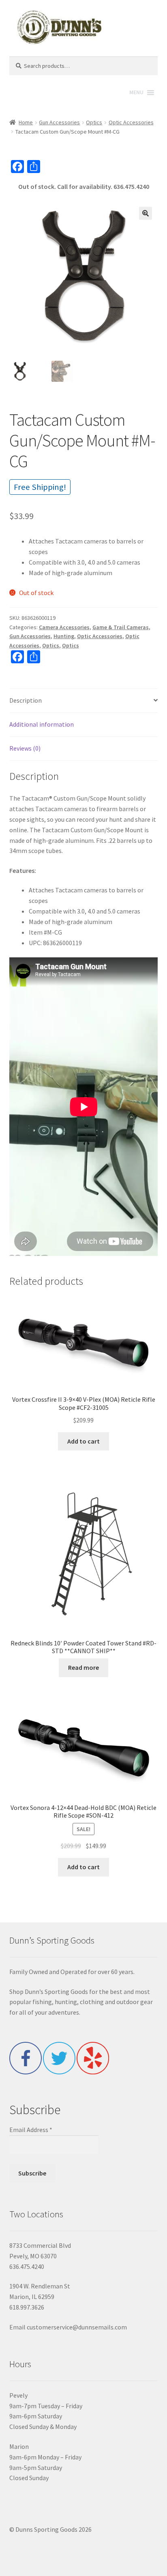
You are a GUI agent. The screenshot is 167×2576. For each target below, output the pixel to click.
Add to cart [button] (83, 1441)
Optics (94, 122)
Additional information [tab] (42, 724)
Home (26, 122)
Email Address (31, 2130)
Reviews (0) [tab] (25, 748)
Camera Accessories (64, 627)
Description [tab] (26, 700)
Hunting (64, 636)
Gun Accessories (59, 122)
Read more (83, 1667)
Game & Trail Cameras (121, 627)
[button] (146, 213)
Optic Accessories (131, 122)
